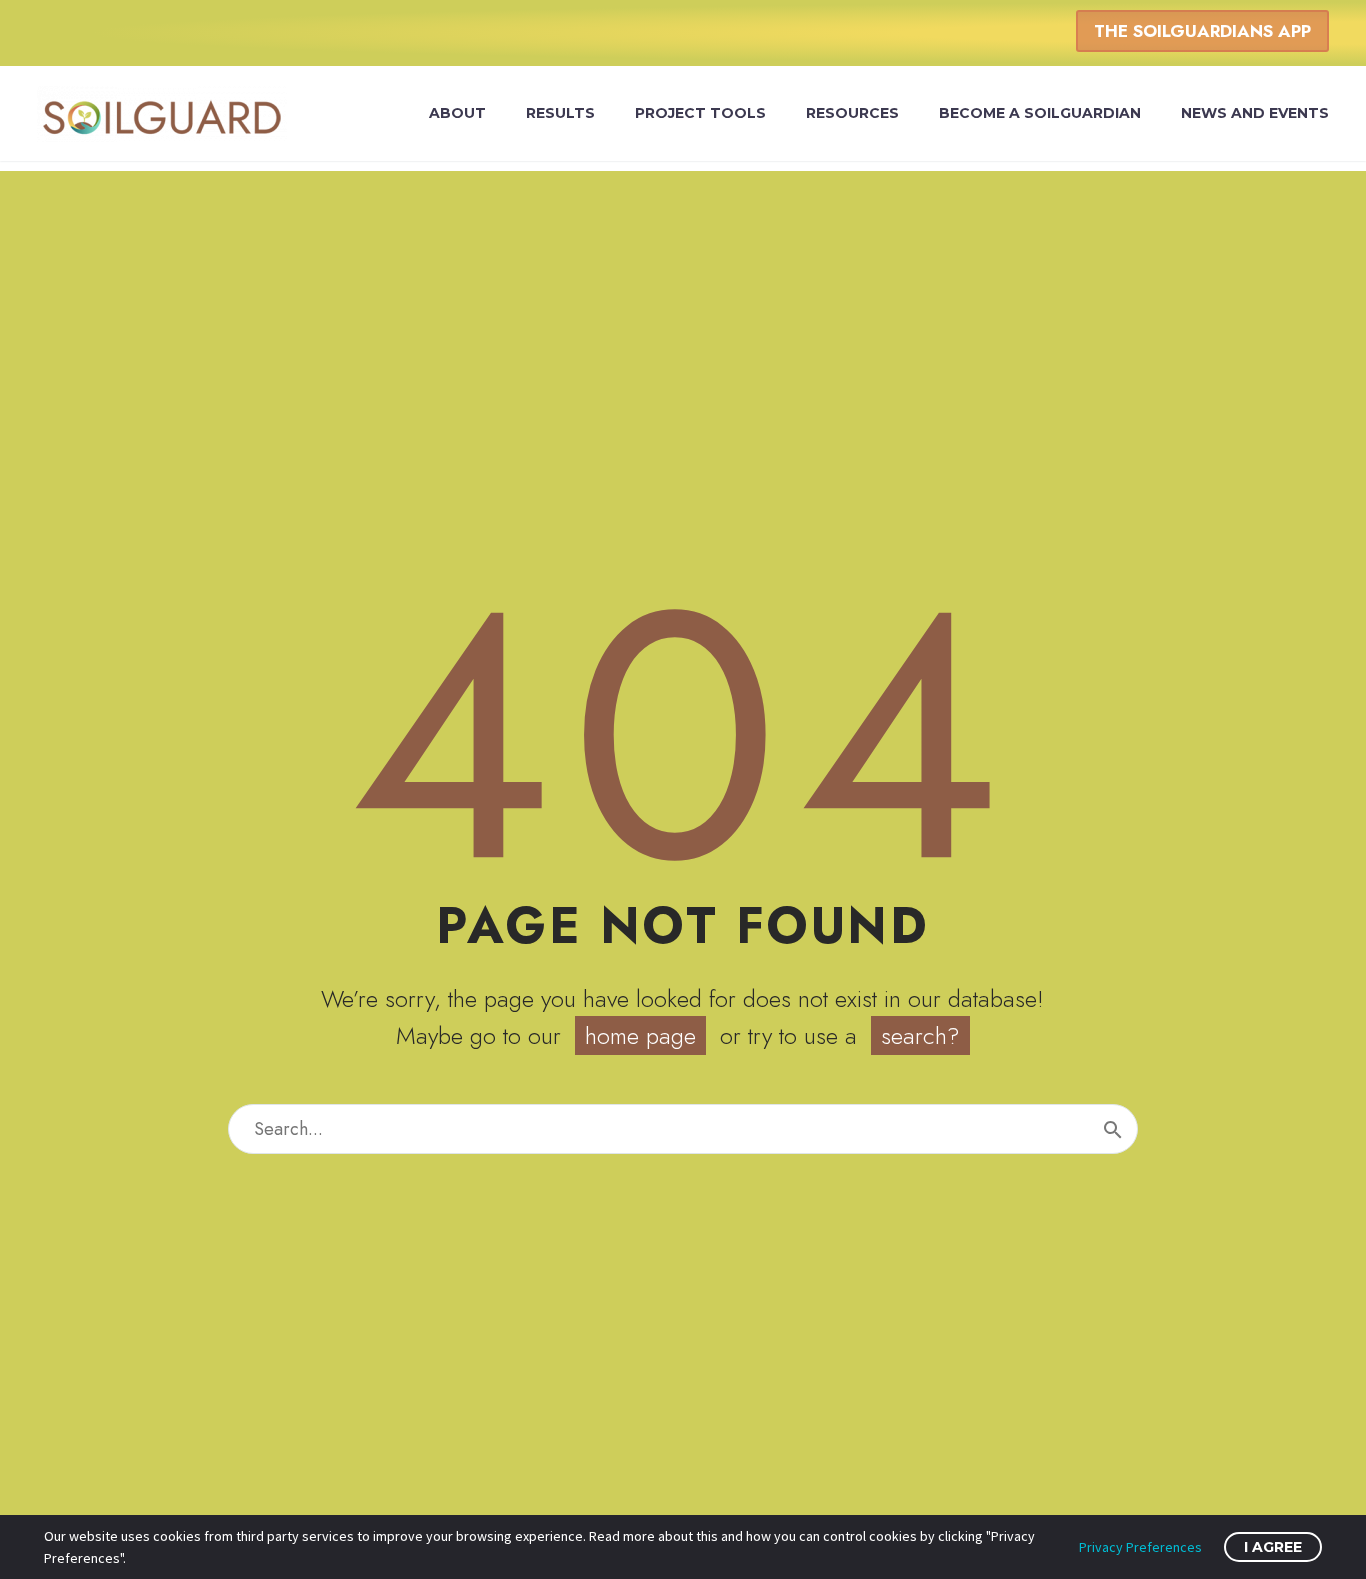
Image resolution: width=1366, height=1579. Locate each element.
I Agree (1273, 1547)
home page (640, 1035)
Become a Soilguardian (1040, 113)
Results (560, 113)
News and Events (1255, 113)
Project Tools (700, 113)
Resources (852, 113)
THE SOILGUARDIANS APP (1202, 31)
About (457, 113)
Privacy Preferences (1140, 1547)
